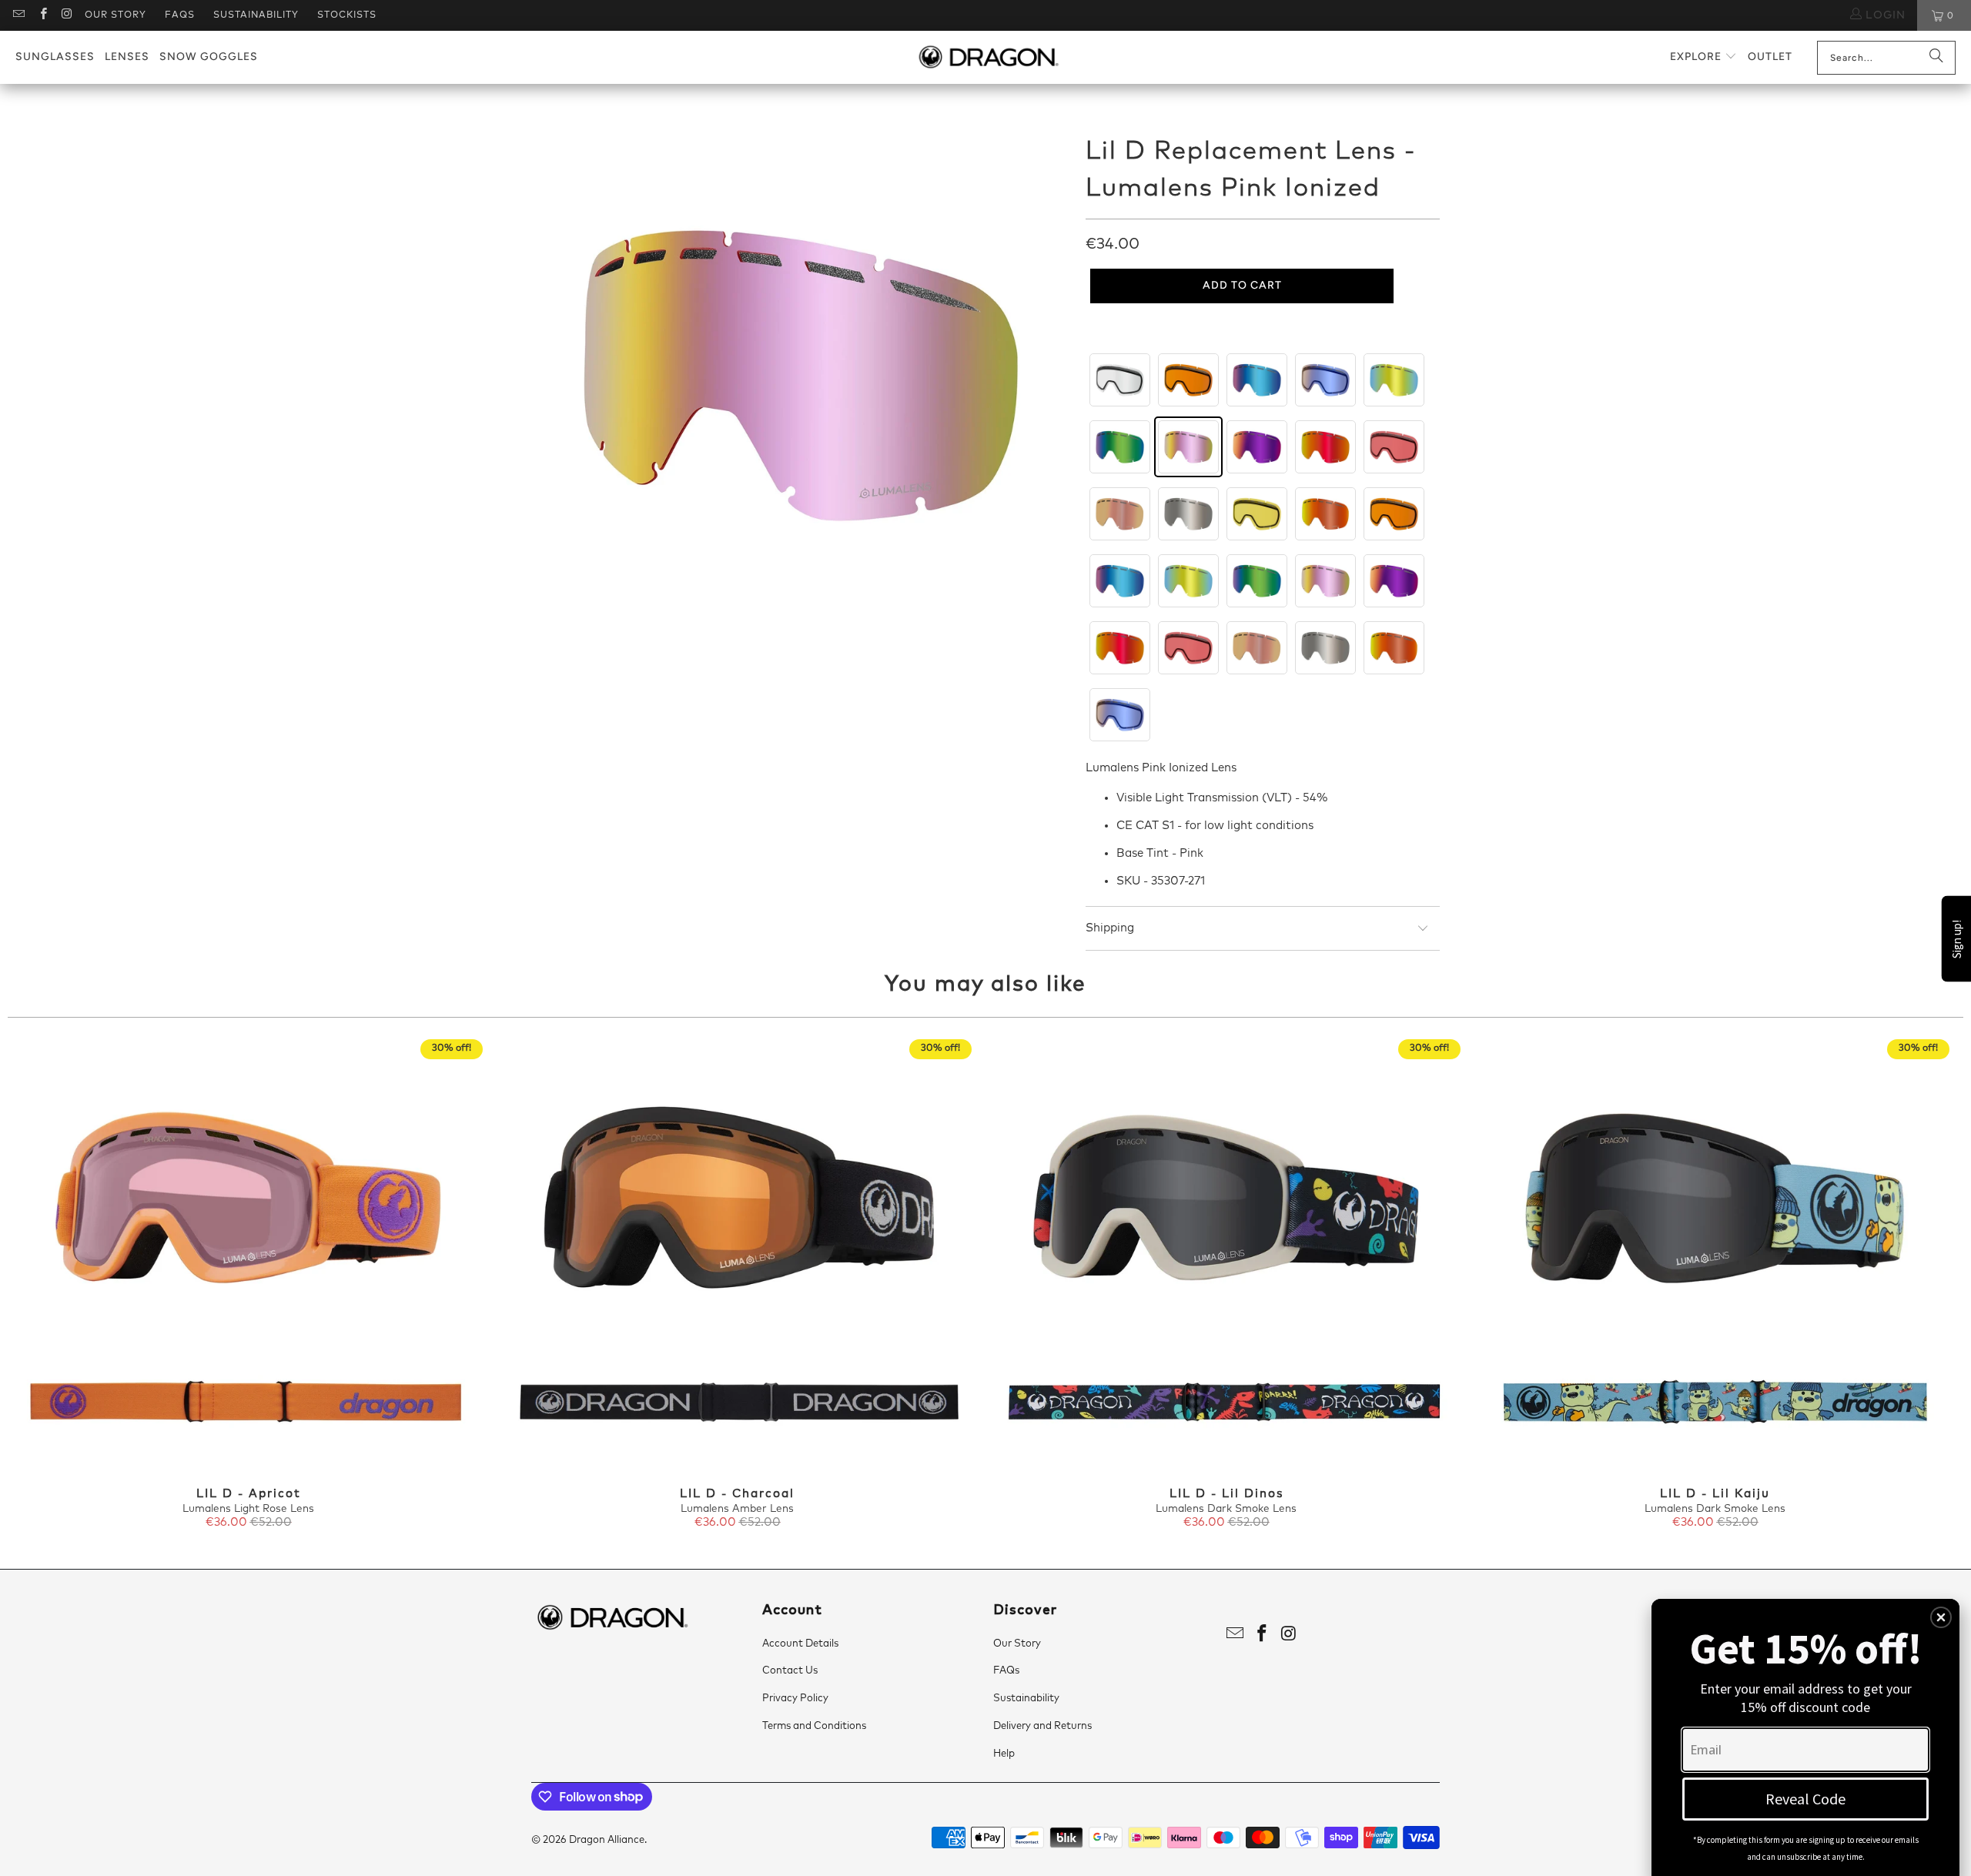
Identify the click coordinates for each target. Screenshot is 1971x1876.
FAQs (180, 15)
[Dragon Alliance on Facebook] (42, 15)
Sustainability (256, 15)
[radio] (1120, 380)
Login (1884, 15)
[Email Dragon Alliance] (18, 15)
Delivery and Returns (1042, 1726)
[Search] (1936, 58)
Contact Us (790, 1671)
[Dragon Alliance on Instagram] (67, 15)
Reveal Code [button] (1805, 1799)
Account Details (800, 1644)
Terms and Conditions (814, 1726)
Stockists (347, 15)
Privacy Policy (795, 1699)
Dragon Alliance (607, 1840)
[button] (1703, 57)
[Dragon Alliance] (988, 58)
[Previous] (56, 1286)
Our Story (115, 15)
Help (1004, 1754)
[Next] (1915, 1286)
